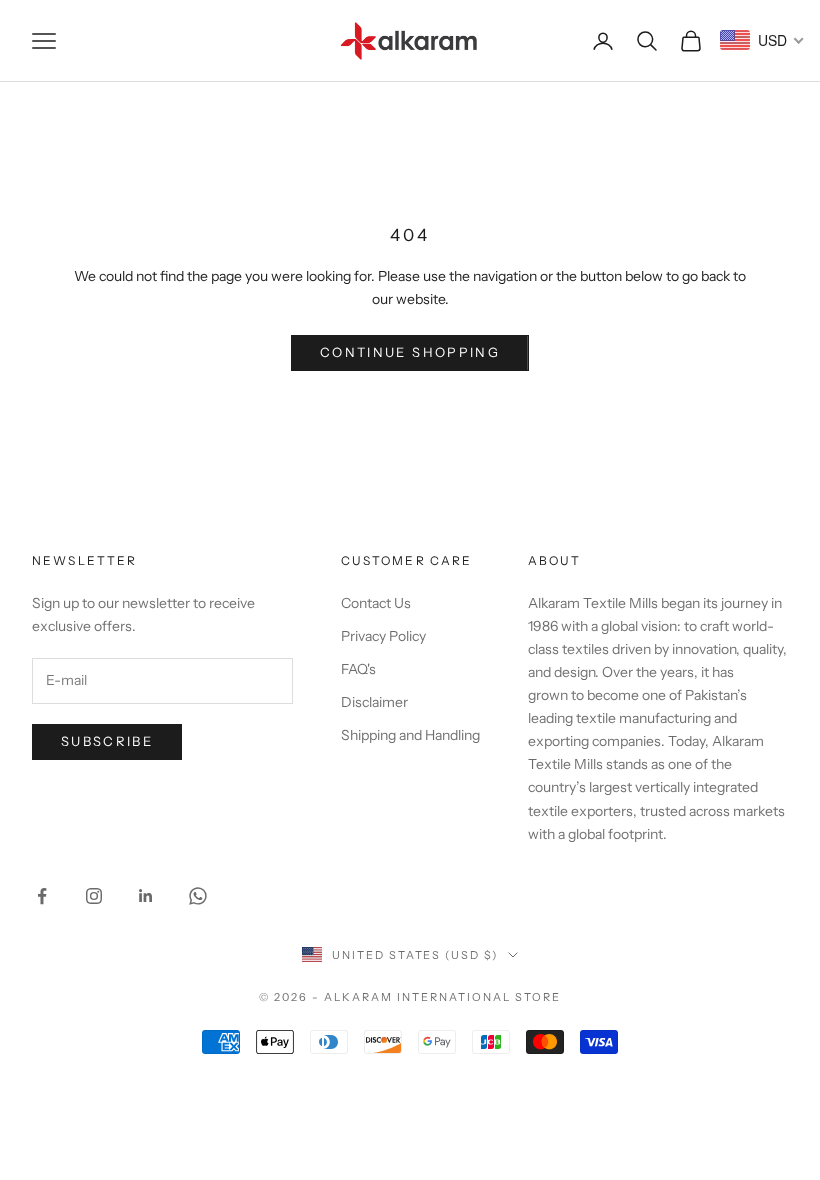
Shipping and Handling (410, 735)
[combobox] (762, 40)
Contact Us (376, 603)
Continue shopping (410, 352)
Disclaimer (374, 702)
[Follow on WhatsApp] (198, 896)
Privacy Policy (383, 636)
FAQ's (358, 669)
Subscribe (107, 741)
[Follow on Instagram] (94, 896)
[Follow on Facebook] (42, 896)
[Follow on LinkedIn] (146, 896)
